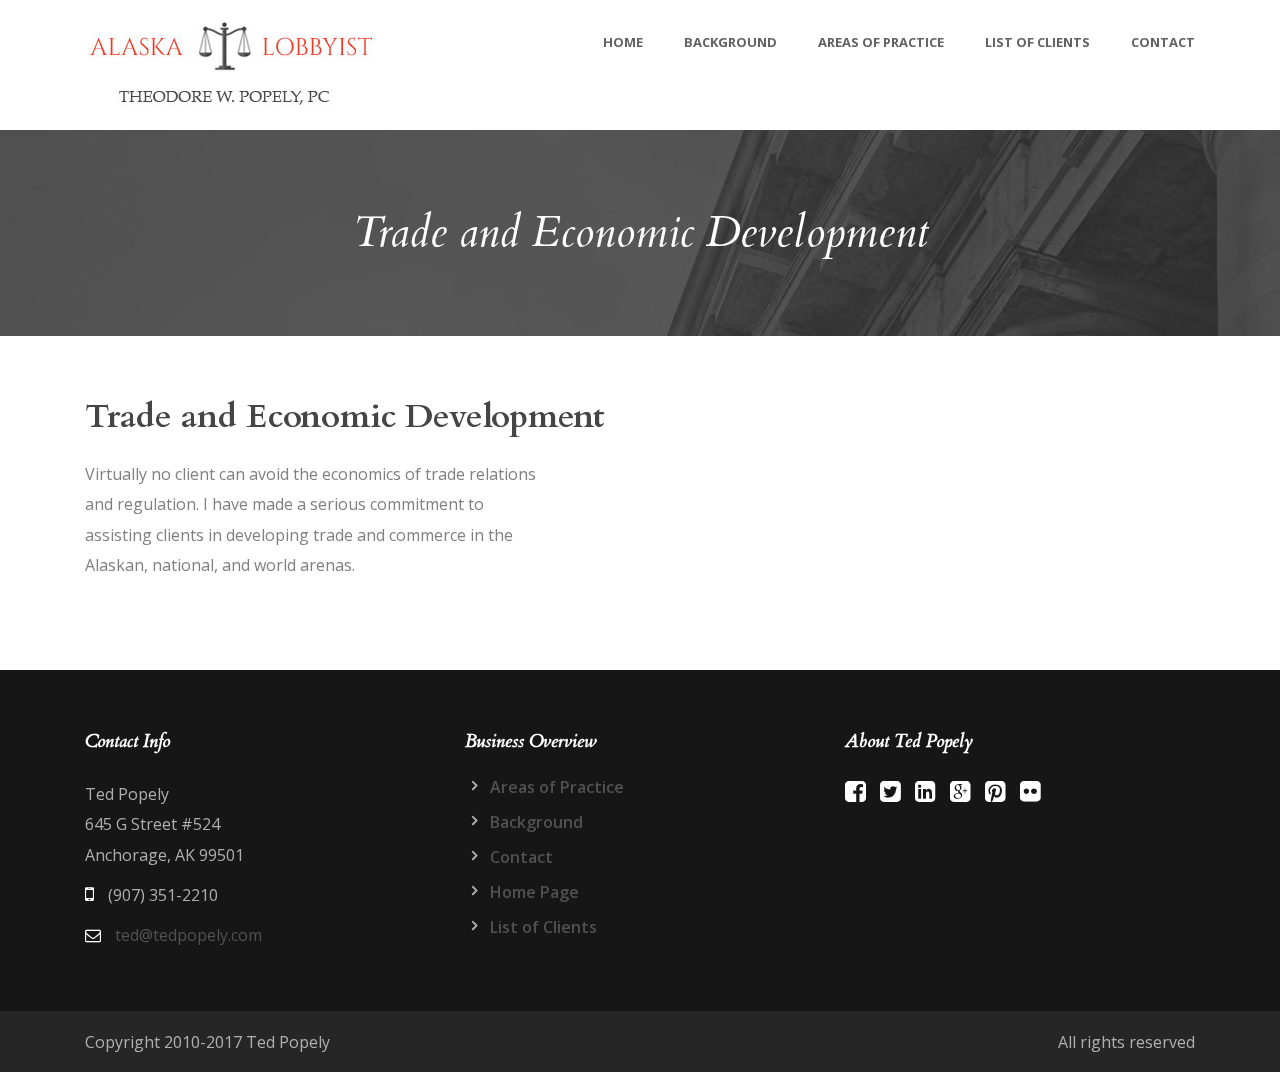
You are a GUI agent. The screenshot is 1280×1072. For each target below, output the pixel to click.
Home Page (534, 892)
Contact (1163, 42)
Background (730, 42)
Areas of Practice (881, 42)
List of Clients (1037, 42)
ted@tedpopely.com (188, 935)
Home (623, 42)
